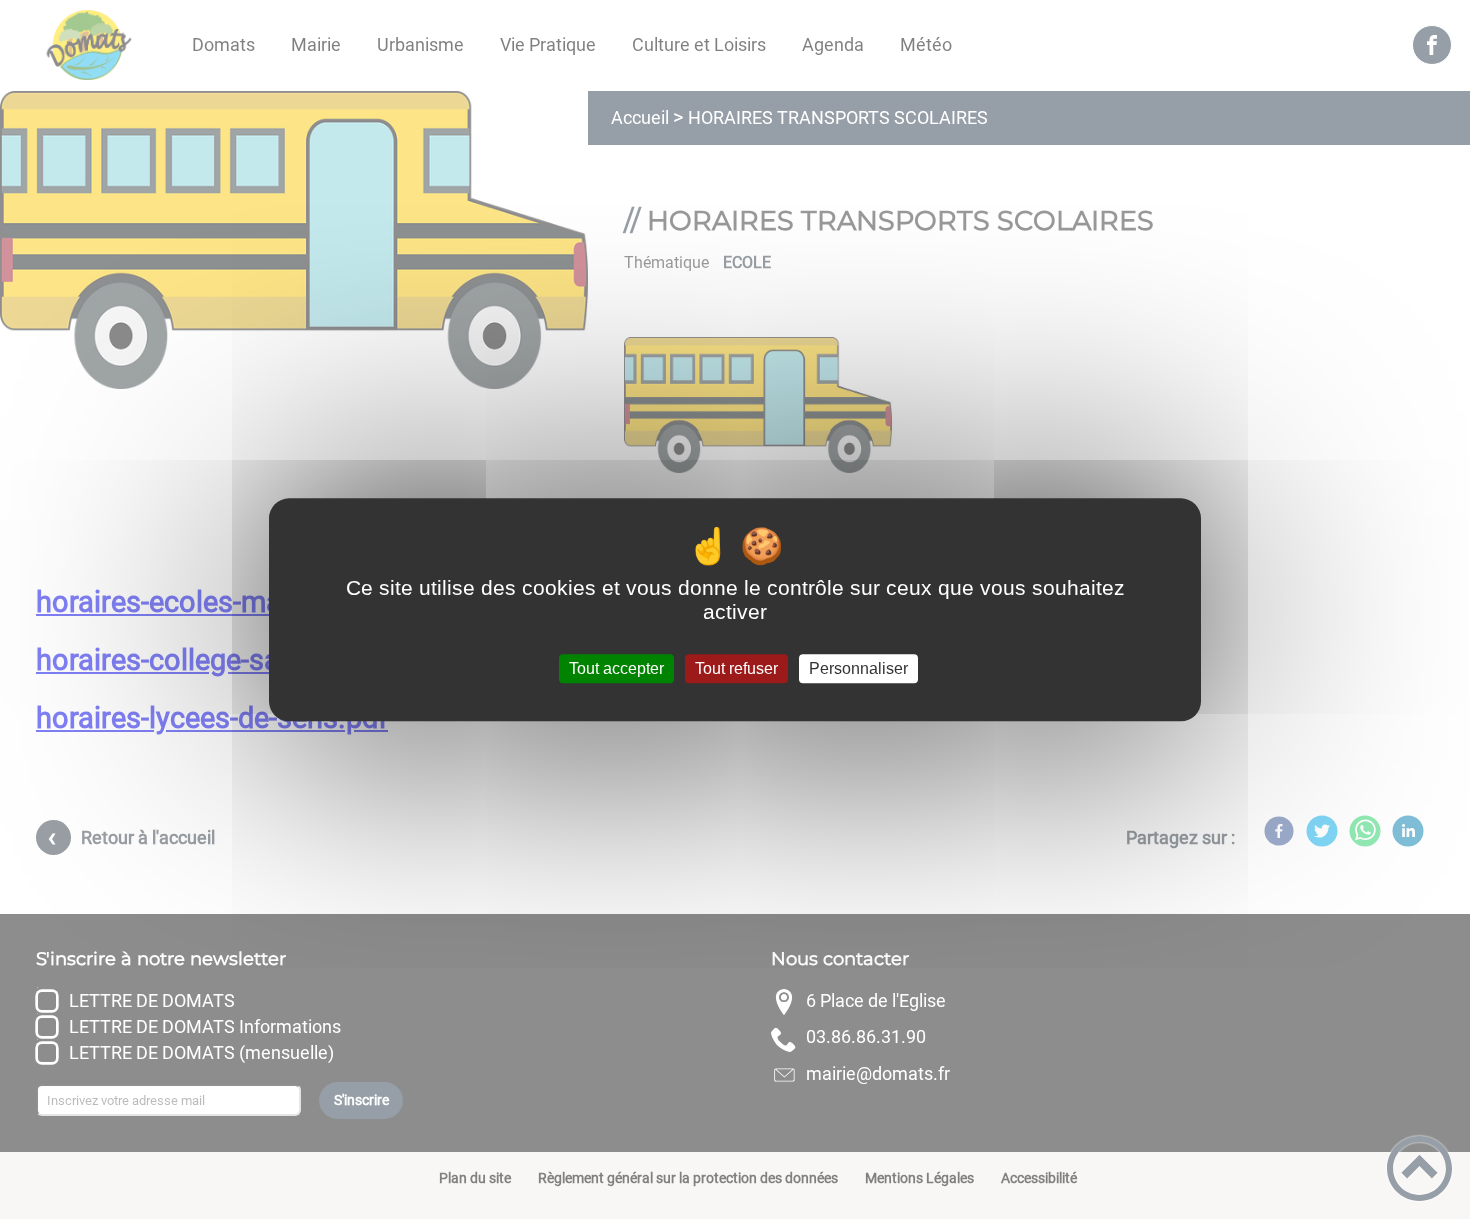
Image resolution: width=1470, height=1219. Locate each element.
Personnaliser (858, 668)
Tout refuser (736, 668)
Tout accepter (616, 668)
